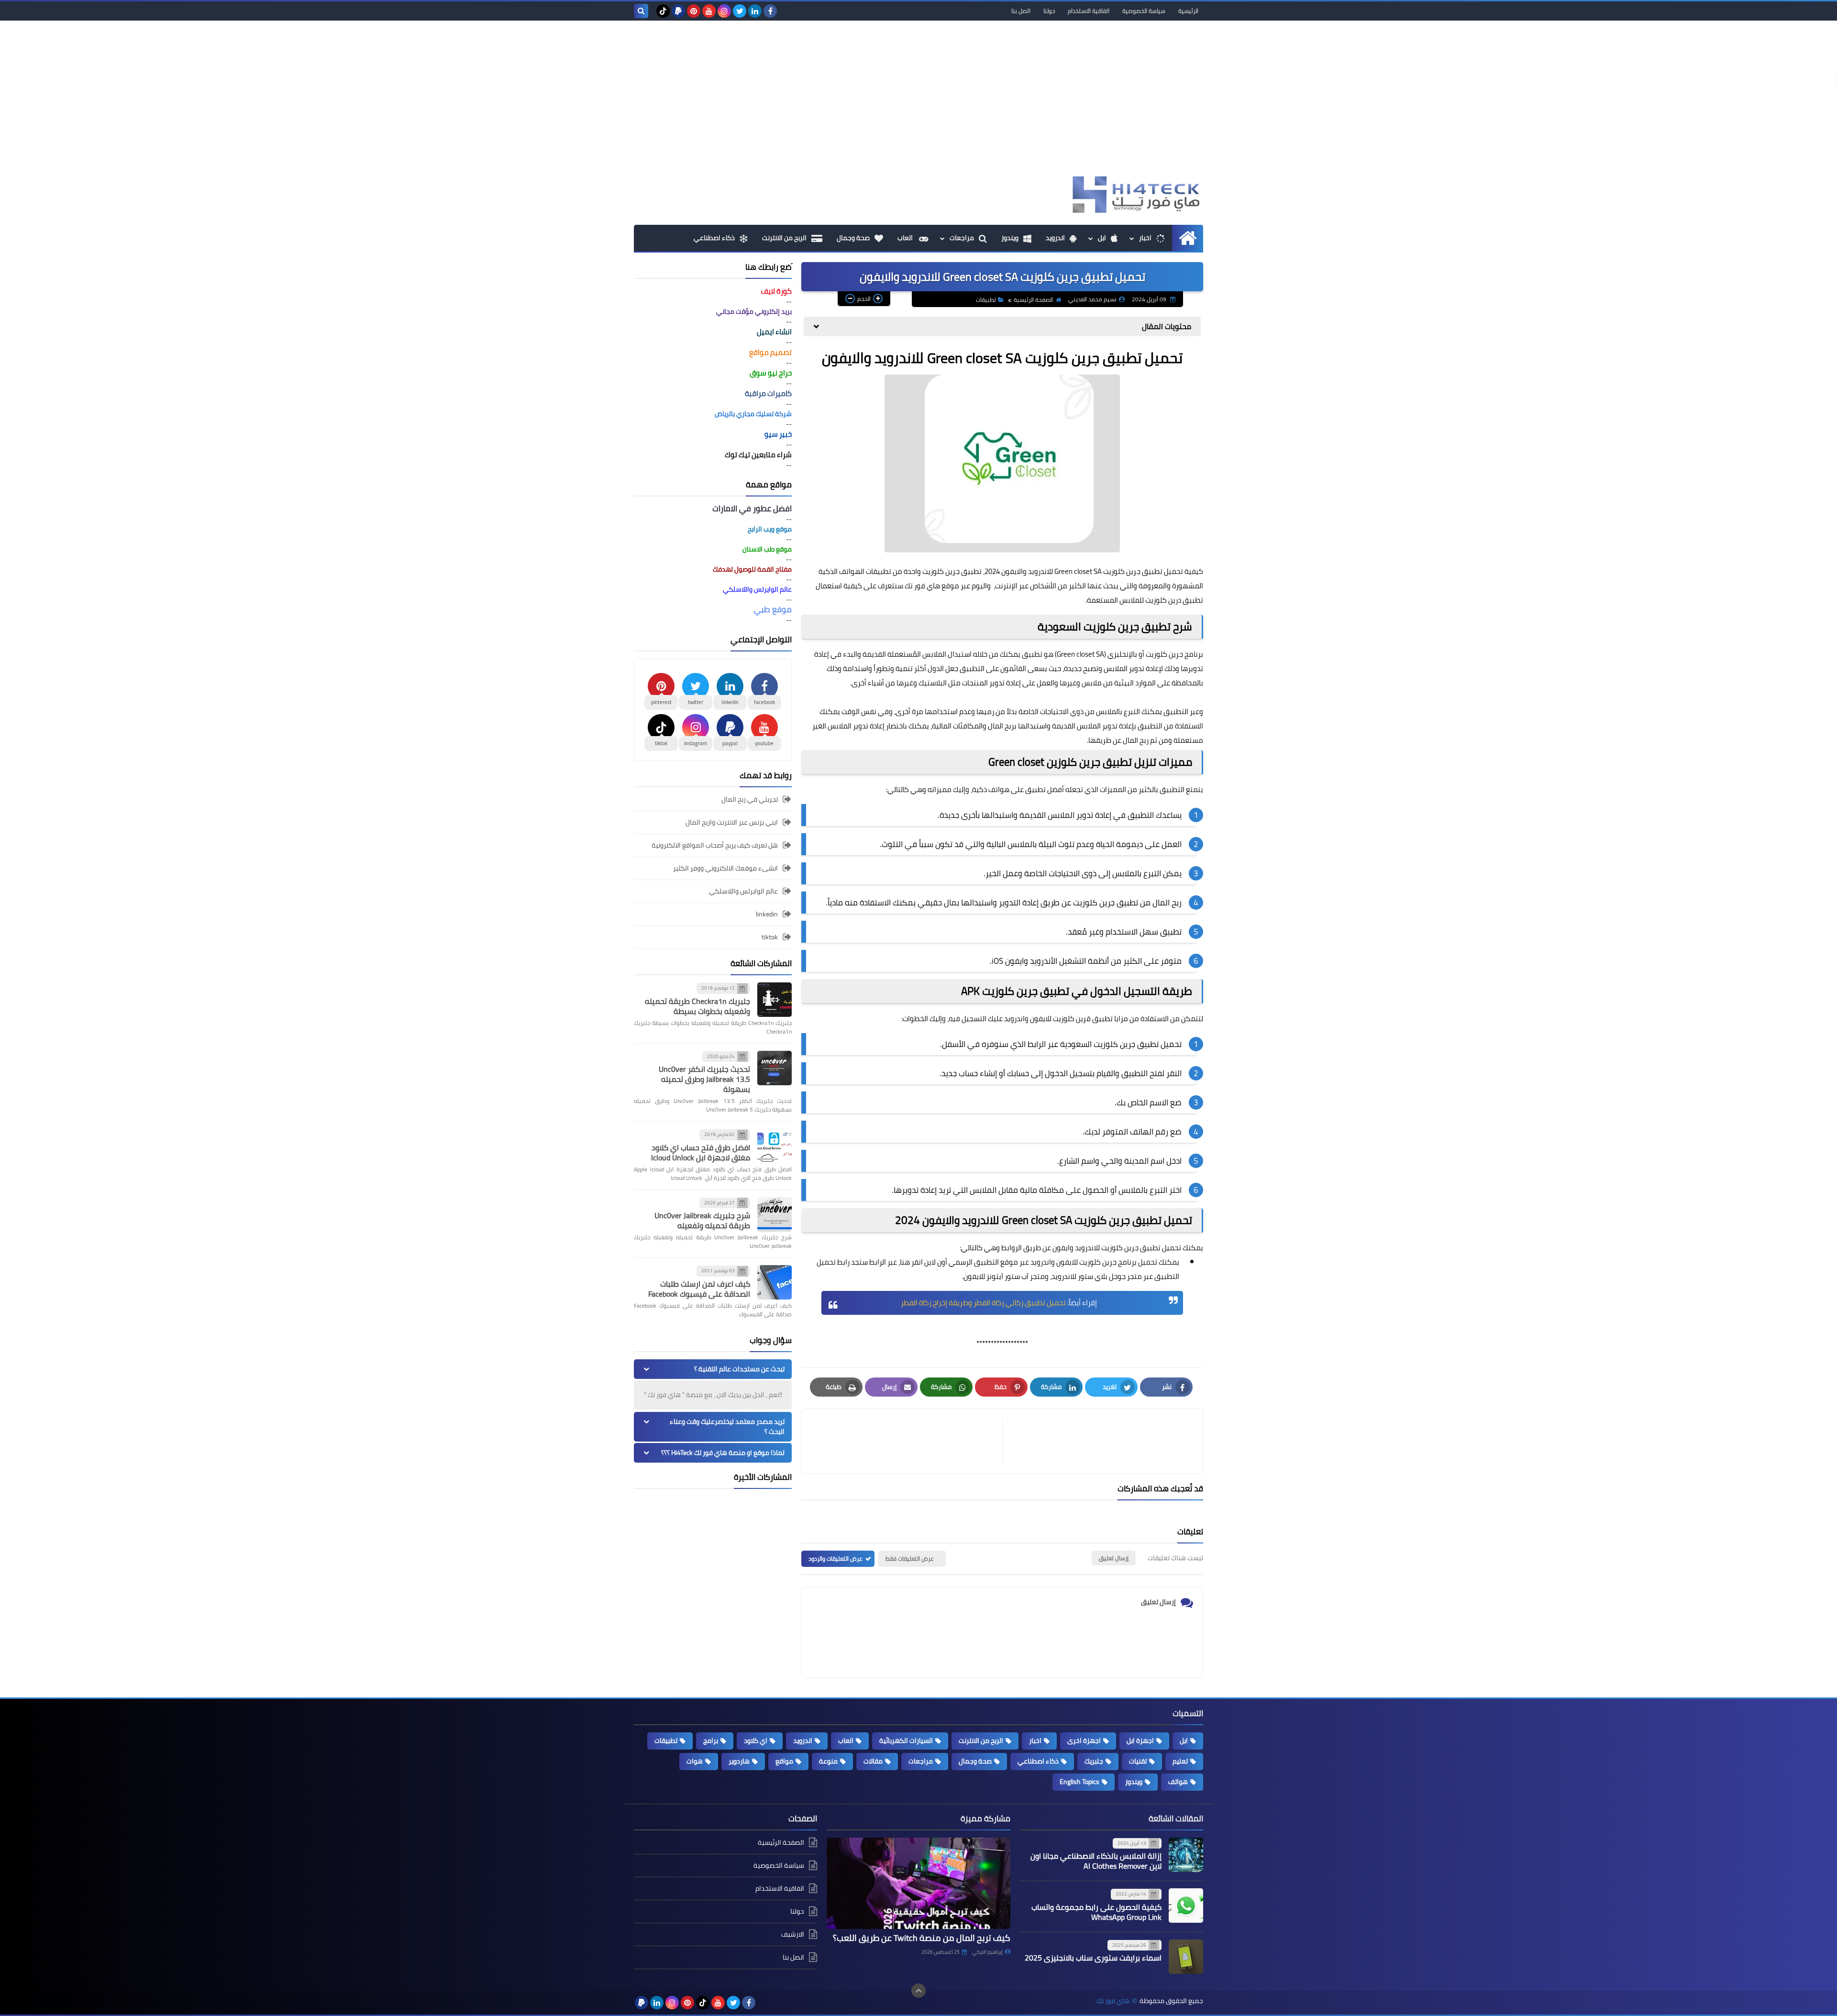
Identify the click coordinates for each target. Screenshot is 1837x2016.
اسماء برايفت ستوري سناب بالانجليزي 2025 (1093, 1958)
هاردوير (739, 1761)
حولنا (1049, 11)
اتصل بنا (1021, 11)
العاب (906, 238)
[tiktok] (663, 11)
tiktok (770, 937)
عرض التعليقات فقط (910, 1559)
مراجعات (962, 238)
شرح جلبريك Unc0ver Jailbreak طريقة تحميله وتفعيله (702, 1220)
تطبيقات (986, 300)
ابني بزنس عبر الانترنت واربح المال (732, 822)
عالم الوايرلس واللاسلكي (743, 891)
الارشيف (793, 1934)
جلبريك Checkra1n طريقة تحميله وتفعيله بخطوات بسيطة (697, 1006)
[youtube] (709, 11)
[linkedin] (755, 11)
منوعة (828, 1761)
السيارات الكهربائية (906, 1741)
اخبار (1145, 238)
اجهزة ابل (1140, 1741)
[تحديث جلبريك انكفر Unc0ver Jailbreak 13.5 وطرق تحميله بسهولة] (775, 1068)
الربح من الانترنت (784, 238)
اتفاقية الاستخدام (1089, 11)
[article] (907, 1441)
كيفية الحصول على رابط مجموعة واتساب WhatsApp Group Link (1096, 1912)
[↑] (918, 1991)
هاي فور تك (1113, 2001)
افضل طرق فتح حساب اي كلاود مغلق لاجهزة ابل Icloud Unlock (701, 1152)
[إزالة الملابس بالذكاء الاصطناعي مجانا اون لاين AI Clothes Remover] (1186, 1855)
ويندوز (1010, 238)
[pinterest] (694, 11)
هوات (695, 1761)
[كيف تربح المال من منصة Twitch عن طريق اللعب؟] (918, 1884)
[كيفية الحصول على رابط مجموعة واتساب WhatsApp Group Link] (1186, 1906)
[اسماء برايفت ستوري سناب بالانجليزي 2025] (1186, 1957)
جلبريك (1094, 1761)
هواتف (999, 789)
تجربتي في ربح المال (750, 800)
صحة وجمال (853, 238)
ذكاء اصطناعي (714, 238)
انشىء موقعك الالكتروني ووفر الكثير (725, 868)
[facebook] (770, 11)
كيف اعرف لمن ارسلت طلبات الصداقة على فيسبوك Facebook (699, 1289)
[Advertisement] (918, 102)
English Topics (1079, 1782)
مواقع (784, 1761)
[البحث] (641, 11)
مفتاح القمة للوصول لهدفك (752, 569)
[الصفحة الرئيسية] (1188, 238)
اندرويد (1055, 238)
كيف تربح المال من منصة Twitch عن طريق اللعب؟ (922, 1938)
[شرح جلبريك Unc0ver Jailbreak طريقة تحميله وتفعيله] (775, 1214)
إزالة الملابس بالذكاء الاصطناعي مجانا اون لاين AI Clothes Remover (1096, 1861)
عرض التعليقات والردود (836, 1559)
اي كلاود (756, 1741)
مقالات (873, 1761)
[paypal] (678, 11)
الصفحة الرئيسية (1033, 300)
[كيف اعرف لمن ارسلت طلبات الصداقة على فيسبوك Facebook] (775, 1282)
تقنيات (1138, 1761)
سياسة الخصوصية (1144, 11)
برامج (711, 1741)
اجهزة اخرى (1084, 1741)
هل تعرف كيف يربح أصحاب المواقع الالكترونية (715, 845)
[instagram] (724, 11)
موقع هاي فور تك (932, 586)
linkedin (767, 914)
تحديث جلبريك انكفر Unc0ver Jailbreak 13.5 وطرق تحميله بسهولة (704, 1079)
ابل (1102, 238)
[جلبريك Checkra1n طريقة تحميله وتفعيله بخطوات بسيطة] (775, 1000)
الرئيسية (1188, 11)
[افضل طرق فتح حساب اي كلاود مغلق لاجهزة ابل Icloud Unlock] (775, 1146)
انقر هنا (911, 1262)
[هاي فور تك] (1134, 194)
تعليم (1180, 1761)
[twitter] (740, 11)
